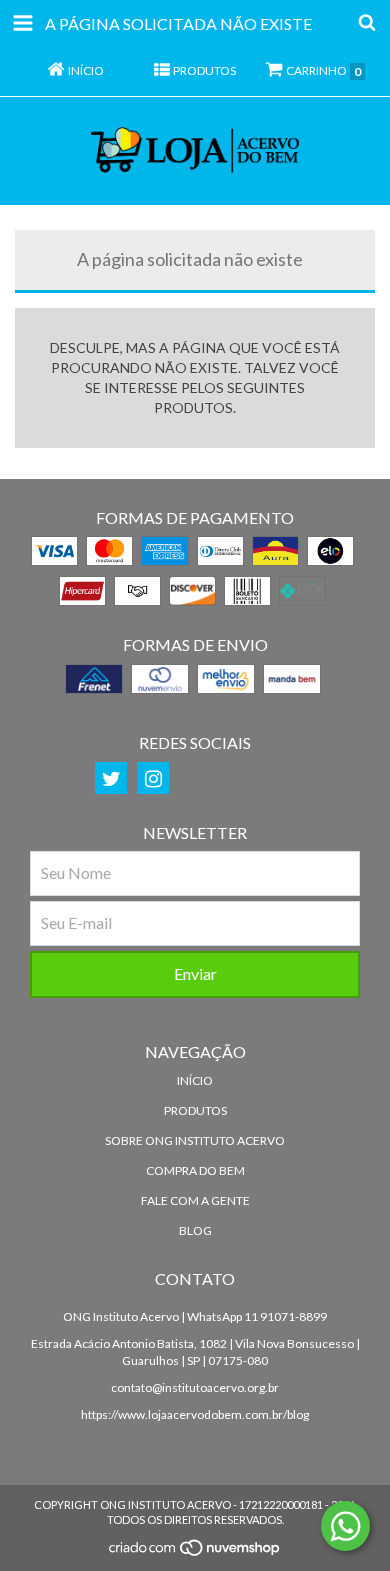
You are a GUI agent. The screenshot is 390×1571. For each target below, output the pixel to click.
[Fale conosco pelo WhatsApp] (345, 1526)
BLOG (195, 1230)
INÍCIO (195, 1080)
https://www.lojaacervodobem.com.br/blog (195, 1414)
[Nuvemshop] (195, 1552)
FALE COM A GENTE (195, 1200)
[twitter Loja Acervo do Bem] (111, 778)
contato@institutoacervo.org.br (195, 1387)
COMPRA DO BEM (195, 1170)
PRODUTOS (195, 1110)
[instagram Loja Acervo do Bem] (153, 778)
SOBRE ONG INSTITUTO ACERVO (195, 1140)
